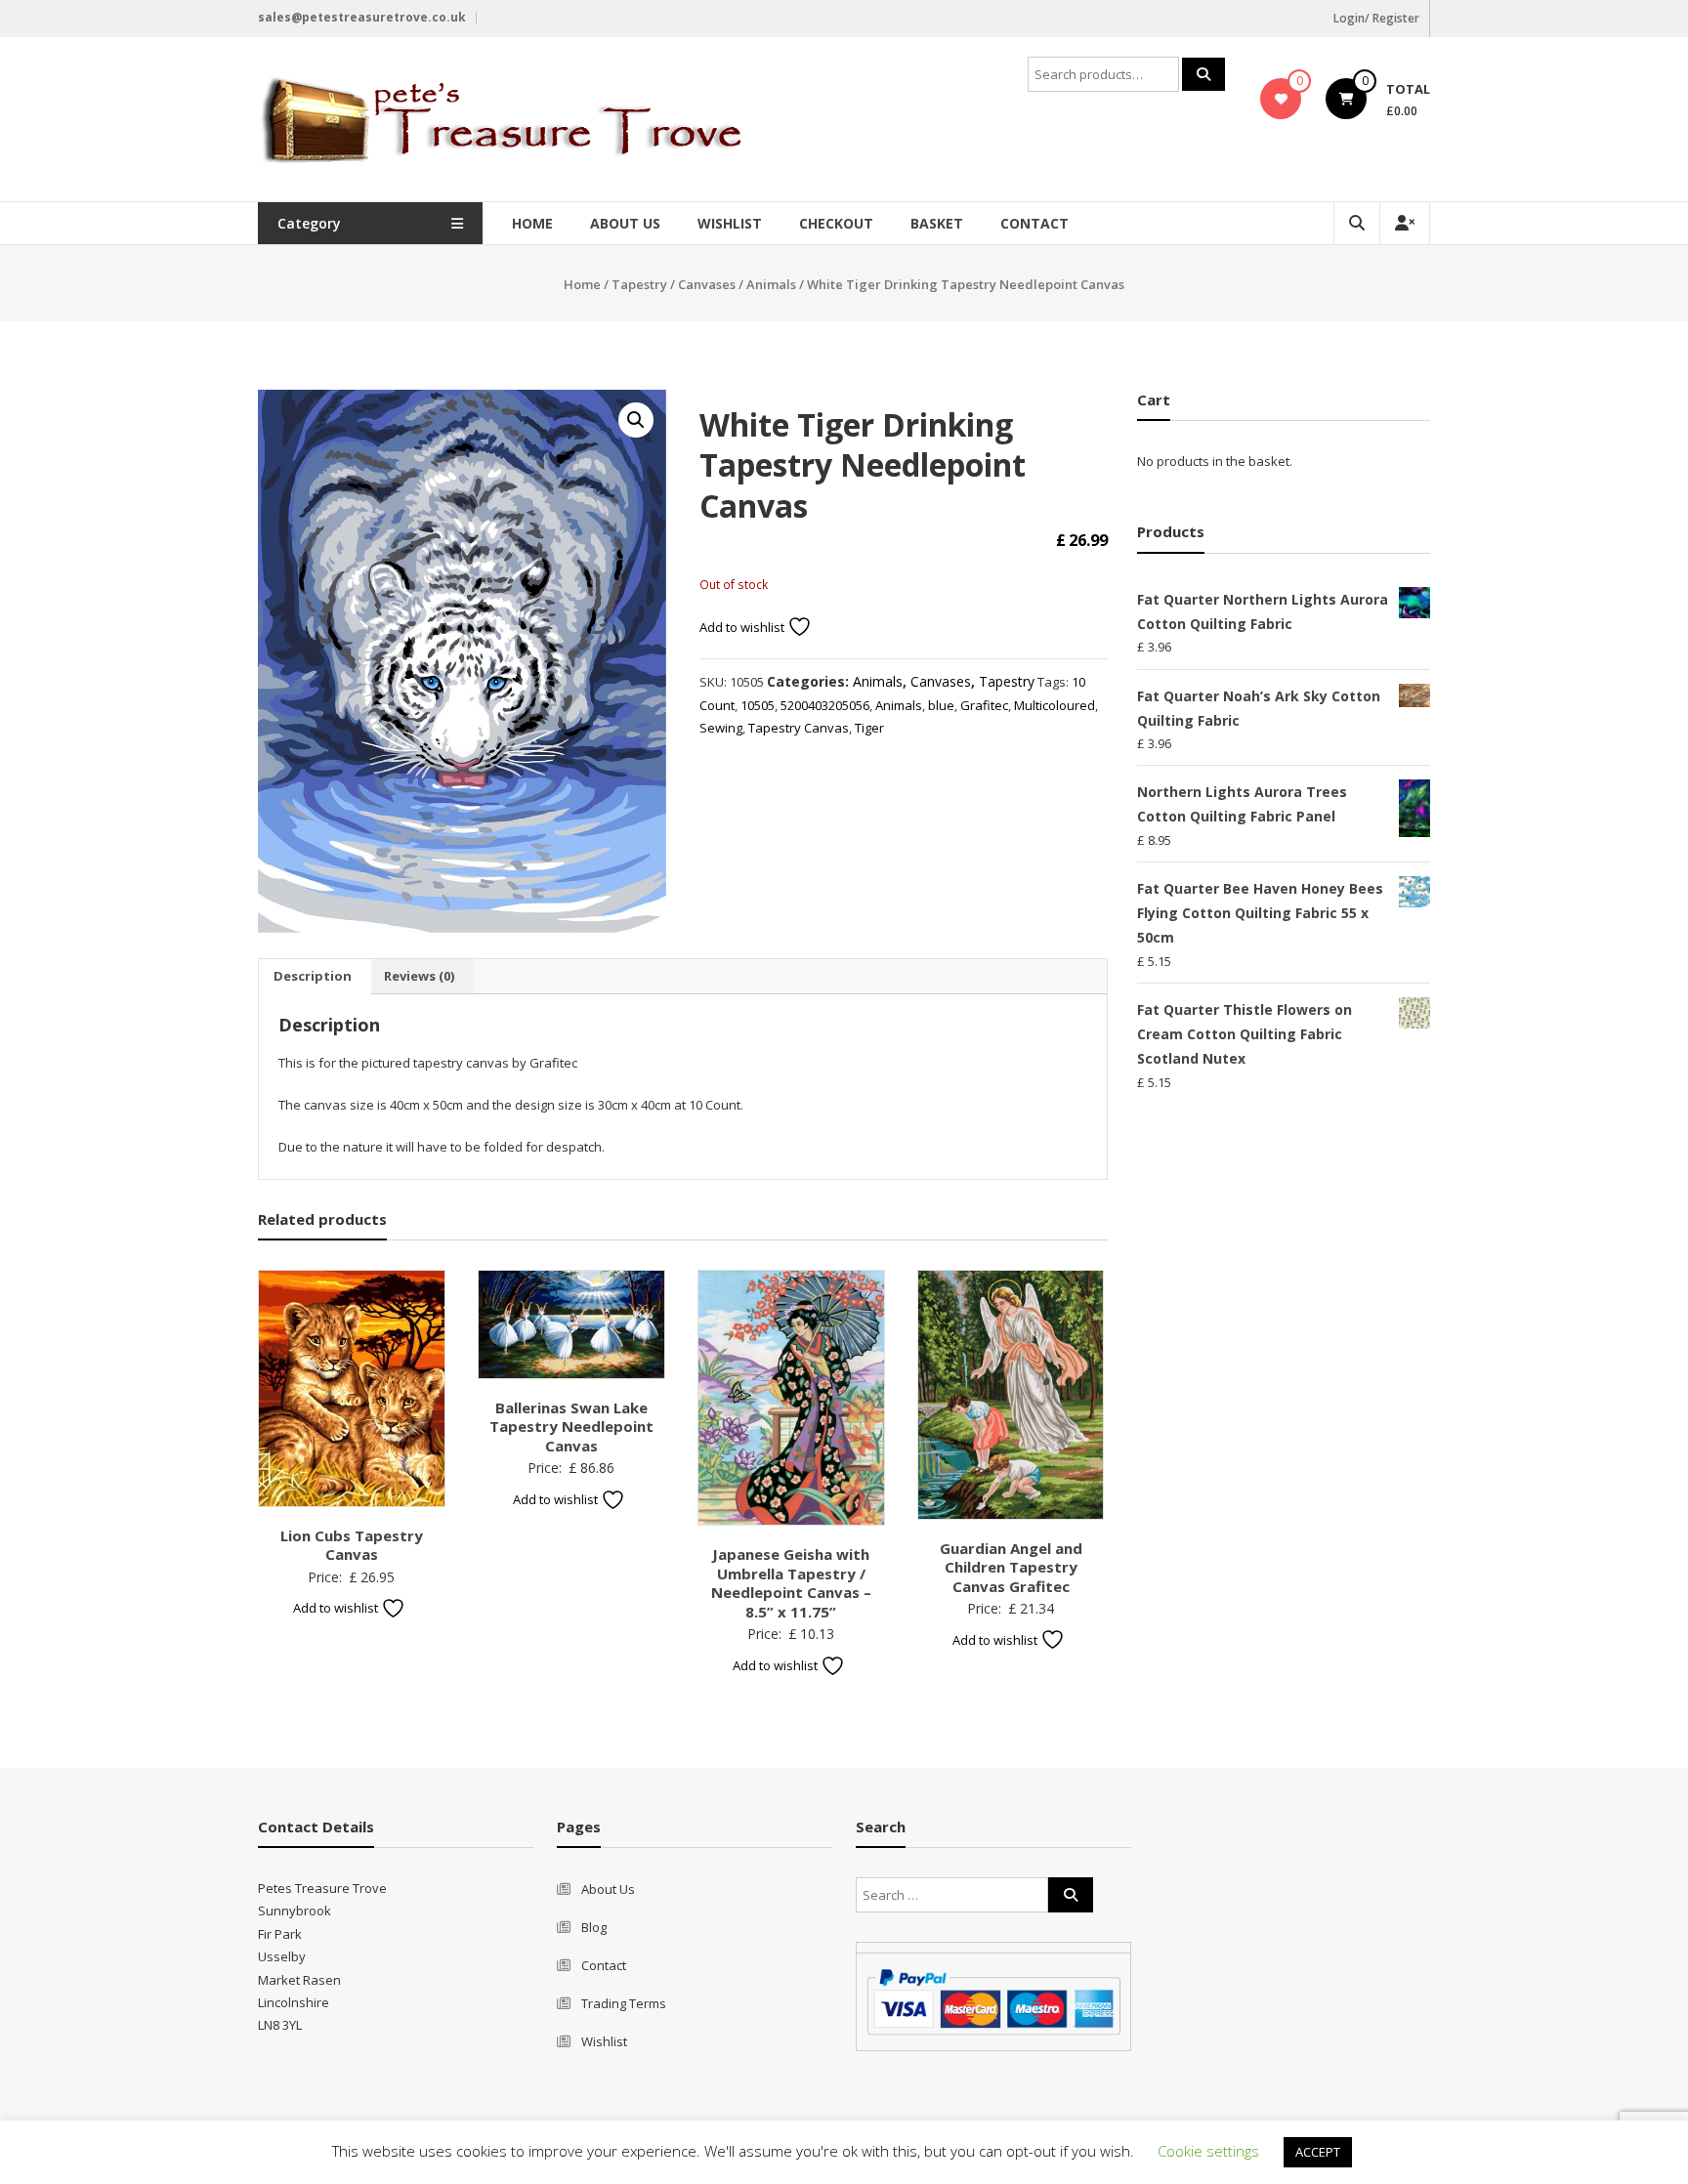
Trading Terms (624, 2003)
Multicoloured (1055, 705)
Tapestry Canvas (799, 728)
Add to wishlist (743, 627)
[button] (636, 420)
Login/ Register (1376, 18)
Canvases (707, 284)
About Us (625, 223)
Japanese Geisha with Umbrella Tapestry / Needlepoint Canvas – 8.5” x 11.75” (791, 1583)
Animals (771, 284)
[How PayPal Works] (993, 2000)
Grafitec (984, 705)
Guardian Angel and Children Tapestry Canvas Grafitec (1011, 1567)
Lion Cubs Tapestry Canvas (352, 1545)
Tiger (869, 728)
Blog (594, 1927)
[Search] (1203, 74)
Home (532, 223)
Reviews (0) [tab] (419, 976)
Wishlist (730, 223)
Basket (937, 223)
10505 (758, 705)
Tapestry (639, 284)
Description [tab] (313, 976)
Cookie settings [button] (1208, 2151)
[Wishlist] (1281, 99)
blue (941, 705)
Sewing (721, 728)
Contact (1034, 223)
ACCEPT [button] (1318, 2152)
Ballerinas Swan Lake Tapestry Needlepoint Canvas (571, 1427)
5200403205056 (825, 705)
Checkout (836, 223)
